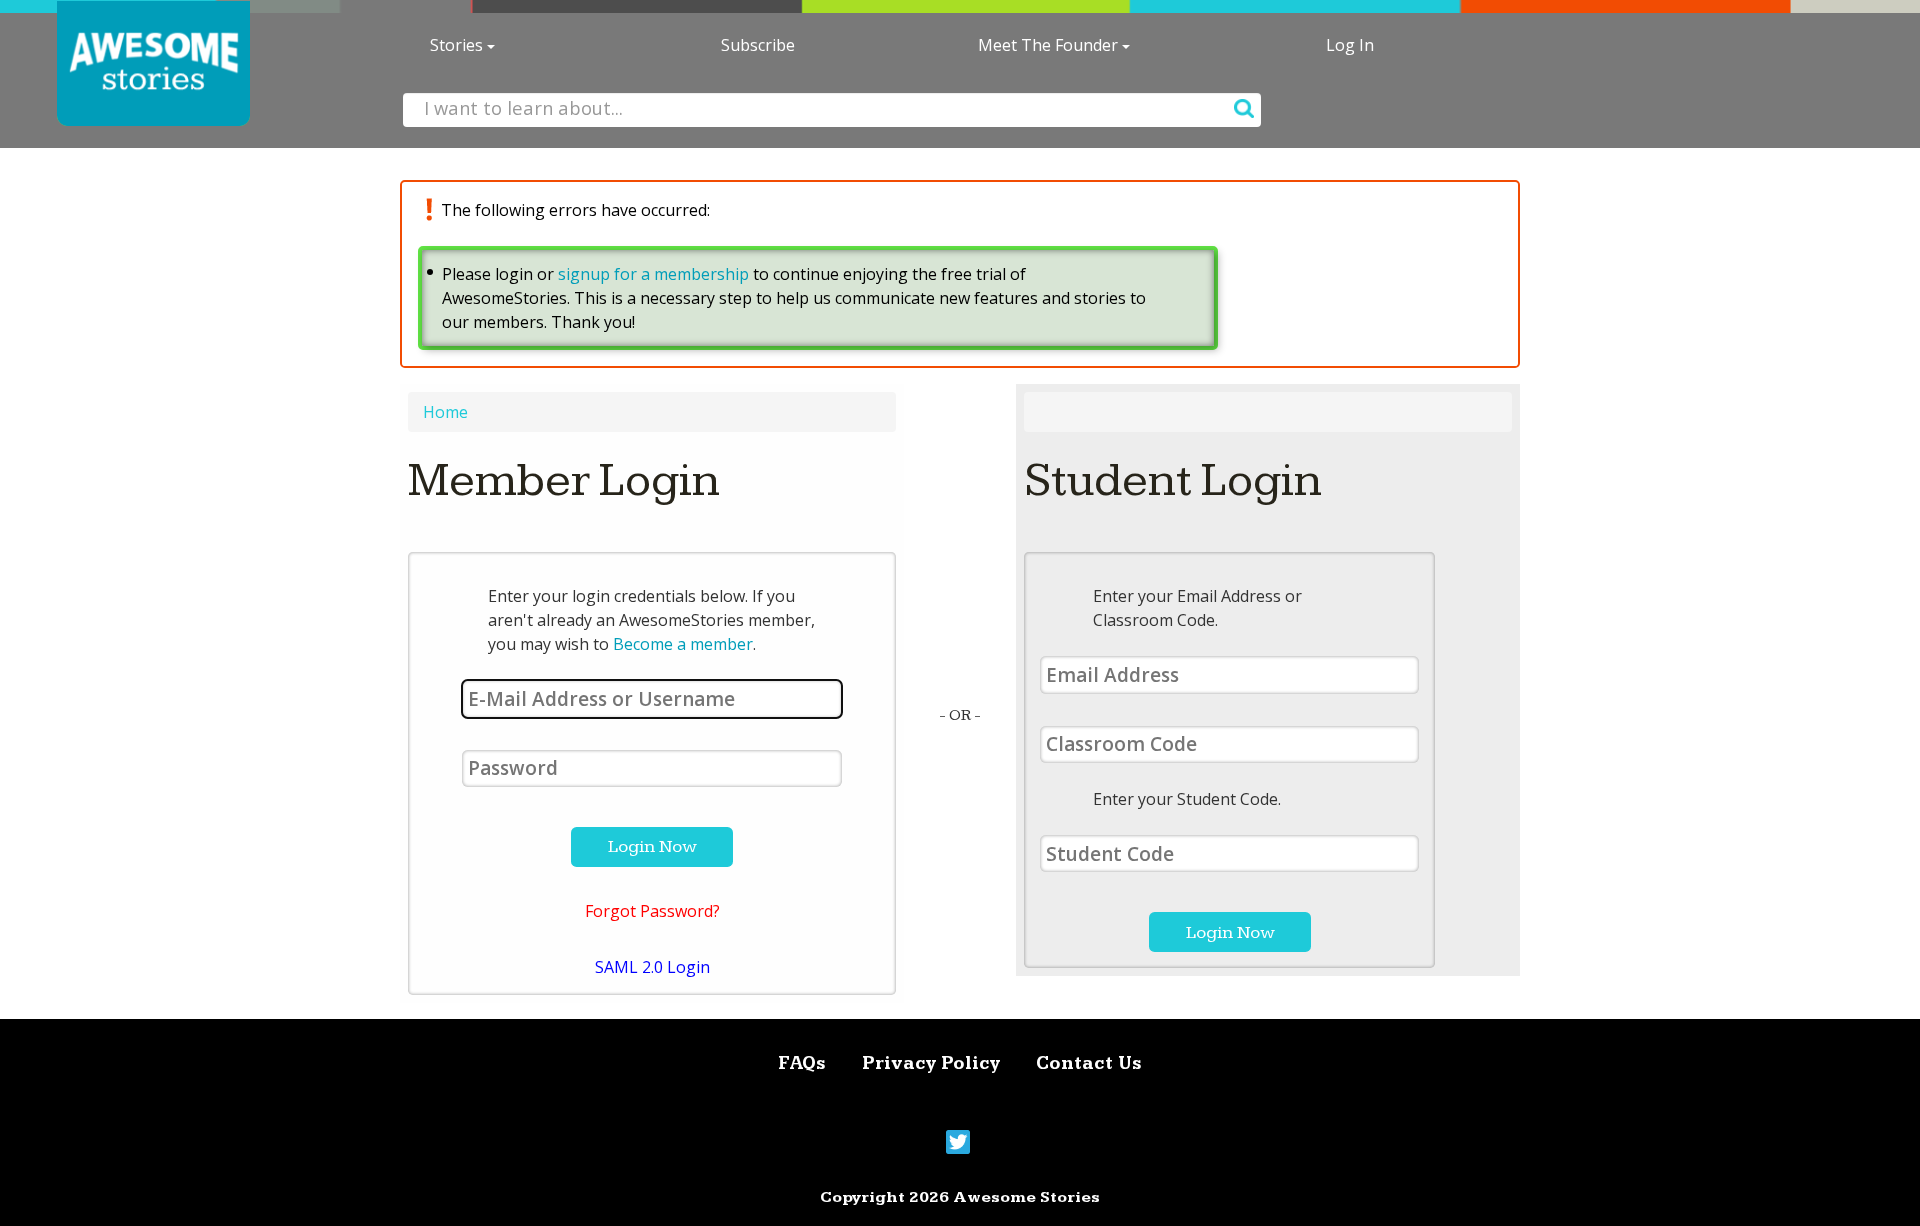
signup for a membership (653, 274)
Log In (1350, 45)
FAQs (802, 1063)
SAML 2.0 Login (652, 967)
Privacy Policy (931, 1063)
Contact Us (1089, 1063)
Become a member (683, 644)
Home (445, 412)
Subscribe (758, 45)
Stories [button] (458, 45)
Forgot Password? (652, 911)
